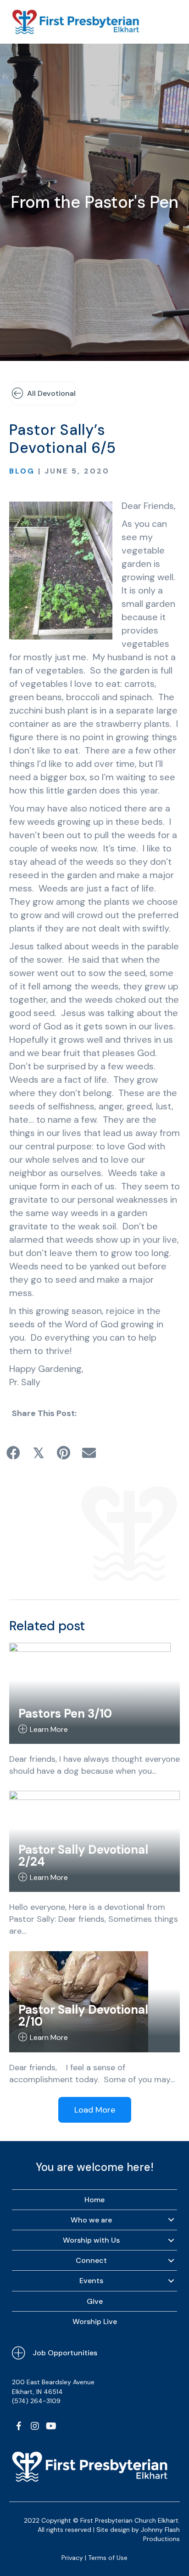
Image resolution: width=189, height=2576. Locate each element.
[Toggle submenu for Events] (171, 2281)
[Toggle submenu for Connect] (171, 2261)
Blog (22, 471)
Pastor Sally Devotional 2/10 (83, 2016)
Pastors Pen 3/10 (65, 1714)
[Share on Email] (89, 1453)
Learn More (49, 1729)
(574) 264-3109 (36, 2401)
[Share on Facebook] (13, 1453)
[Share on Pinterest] (64, 1453)
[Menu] (169, 22)
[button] (19, 2426)
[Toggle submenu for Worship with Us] (171, 2240)
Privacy (72, 2558)
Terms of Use (108, 2558)
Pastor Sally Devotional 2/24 (83, 1856)
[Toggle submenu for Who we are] (171, 2220)
